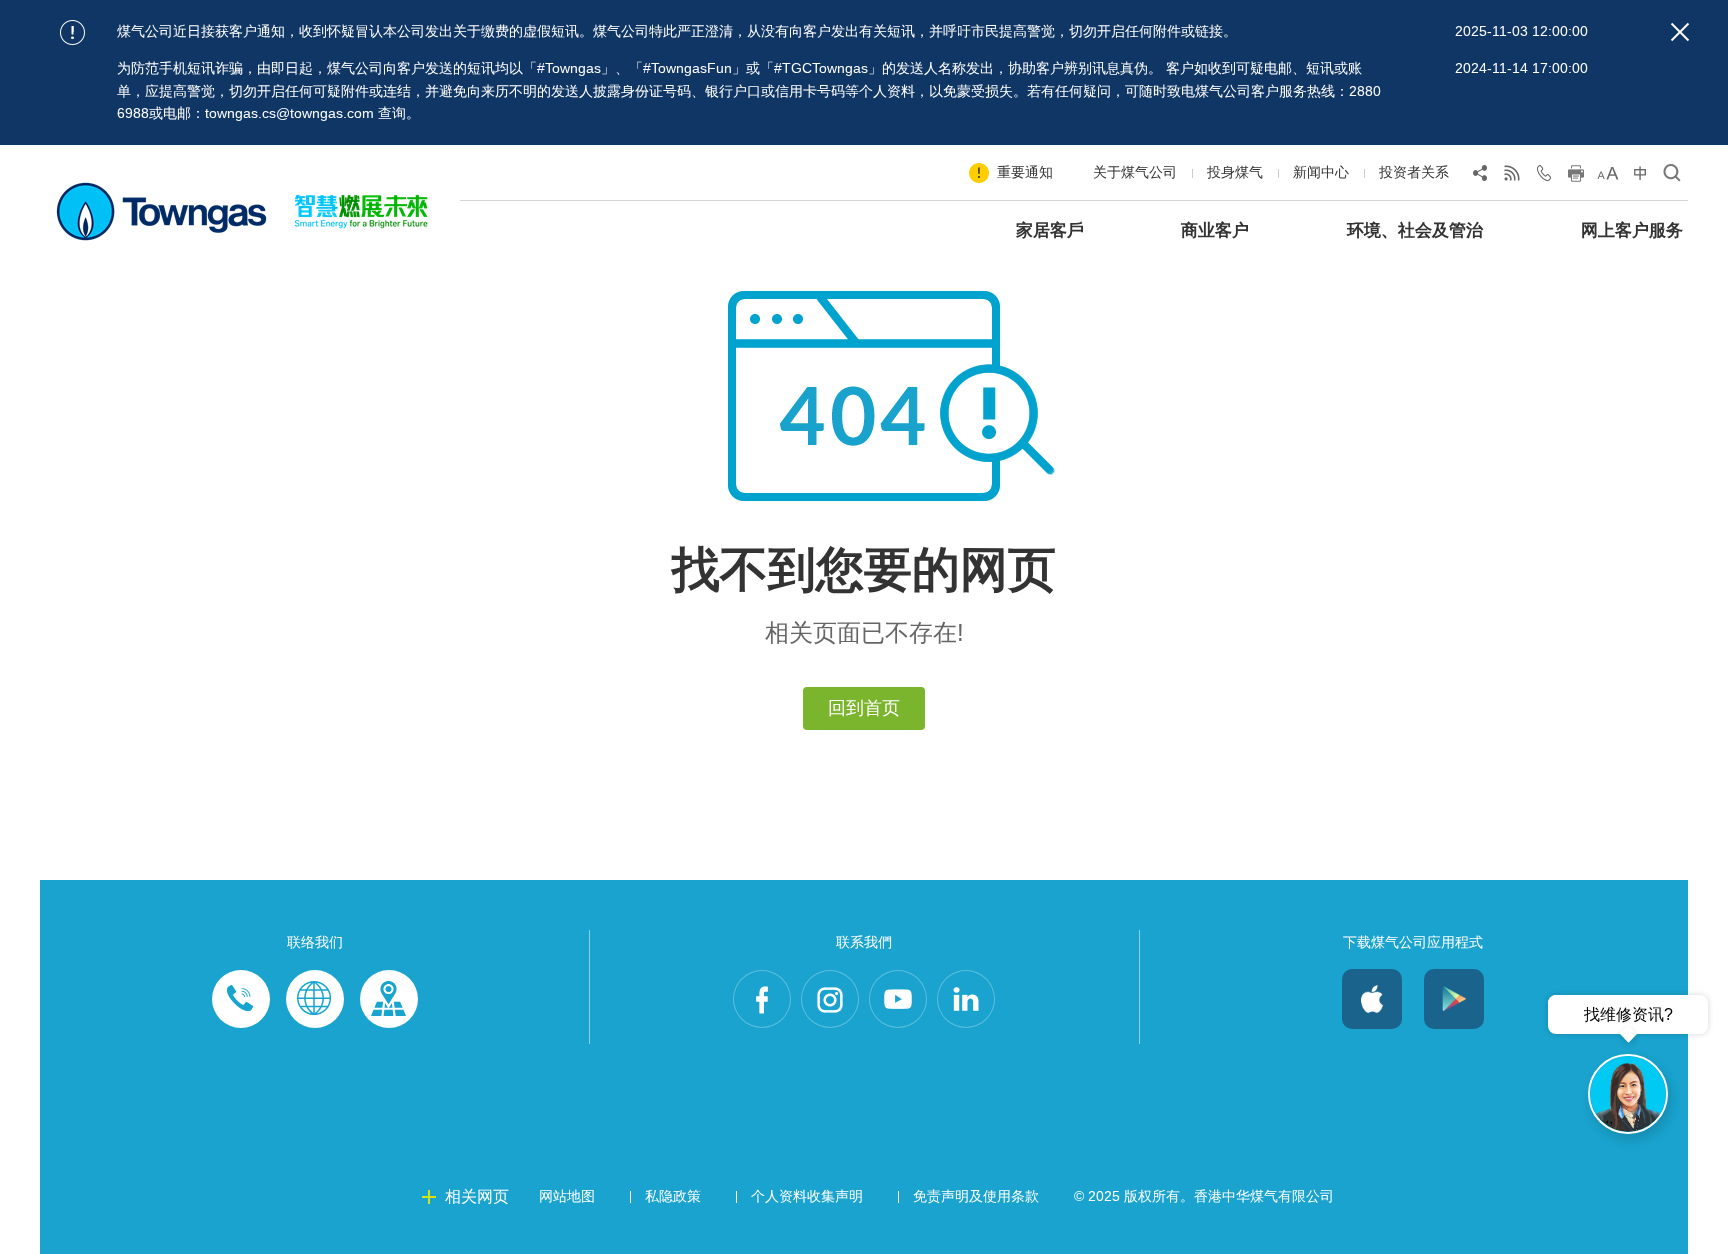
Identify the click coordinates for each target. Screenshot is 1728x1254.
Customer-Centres (389, 999)
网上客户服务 (1632, 230)
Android (1454, 999)
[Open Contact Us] (1544, 177)
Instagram (830, 999)
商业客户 (1215, 230)
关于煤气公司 (1135, 172)
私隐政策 (673, 1196)
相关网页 (477, 1196)
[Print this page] (1576, 177)
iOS (1372, 999)
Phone (241, 999)
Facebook (762, 999)
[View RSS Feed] (1512, 177)
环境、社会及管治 (1415, 230)
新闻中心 (1321, 172)
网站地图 (567, 1196)
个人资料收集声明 (807, 1196)
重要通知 (1025, 172)
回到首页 (864, 708)
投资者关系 (1414, 172)
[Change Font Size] (1608, 177)
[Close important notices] (1680, 32)
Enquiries (315, 999)
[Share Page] (1480, 177)
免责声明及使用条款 (976, 1196)
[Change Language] (1640, 177)
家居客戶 (1050, 230)
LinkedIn (966, 999)
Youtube (898, 999)
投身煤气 (1235, 172)
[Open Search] (1672, 177)
